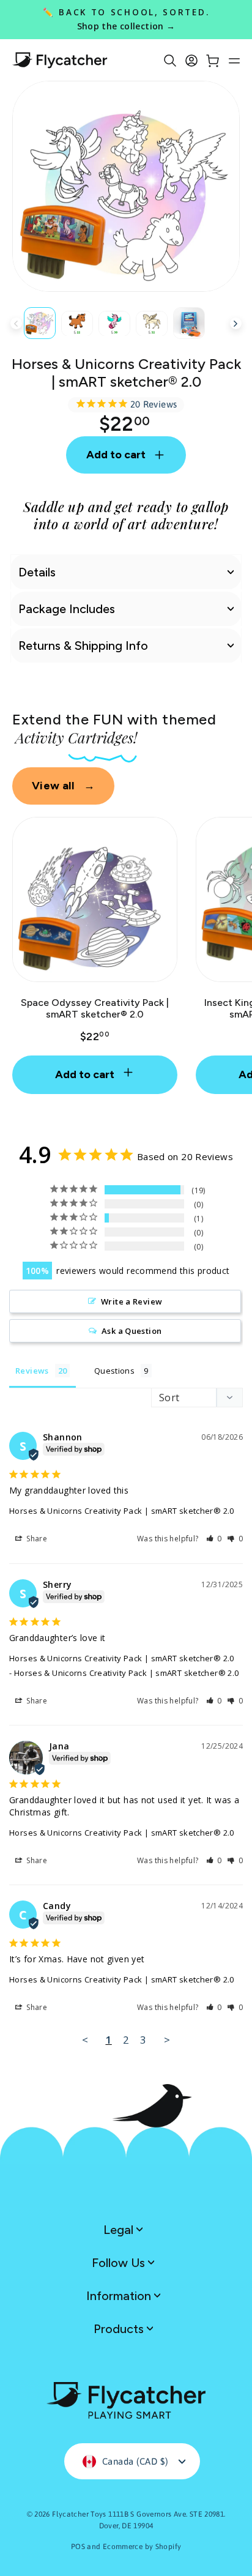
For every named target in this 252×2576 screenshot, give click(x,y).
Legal (120, 2230)
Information (120, 2296)
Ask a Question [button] (132, 1331)
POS (78, 2547)
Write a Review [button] (132, 1301)
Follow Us (120, 2263)
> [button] (167, 2040)
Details (37, 572)
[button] (214, 1539)
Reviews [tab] (32, 1371)
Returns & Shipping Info (83, 646)
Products (120, 2329)
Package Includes (67, 609)
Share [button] (36, 1539)
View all (63, 786)
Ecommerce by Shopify (142, 2547)
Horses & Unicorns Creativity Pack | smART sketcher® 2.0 (122, 1511)
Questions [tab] (114, 1371)
